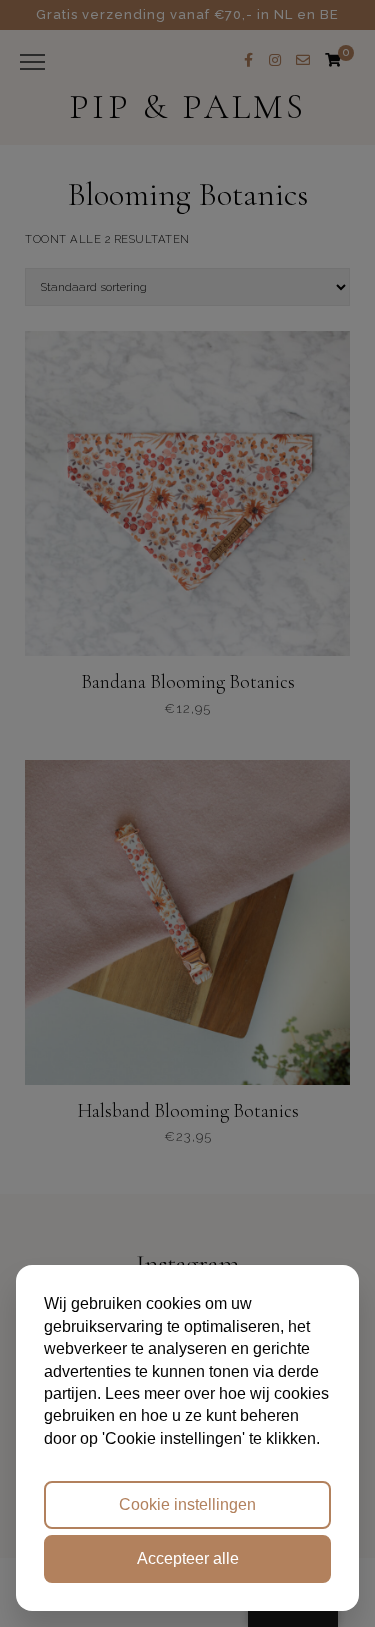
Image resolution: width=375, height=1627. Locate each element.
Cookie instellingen (187, 1504)
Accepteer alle (188, 1558)
